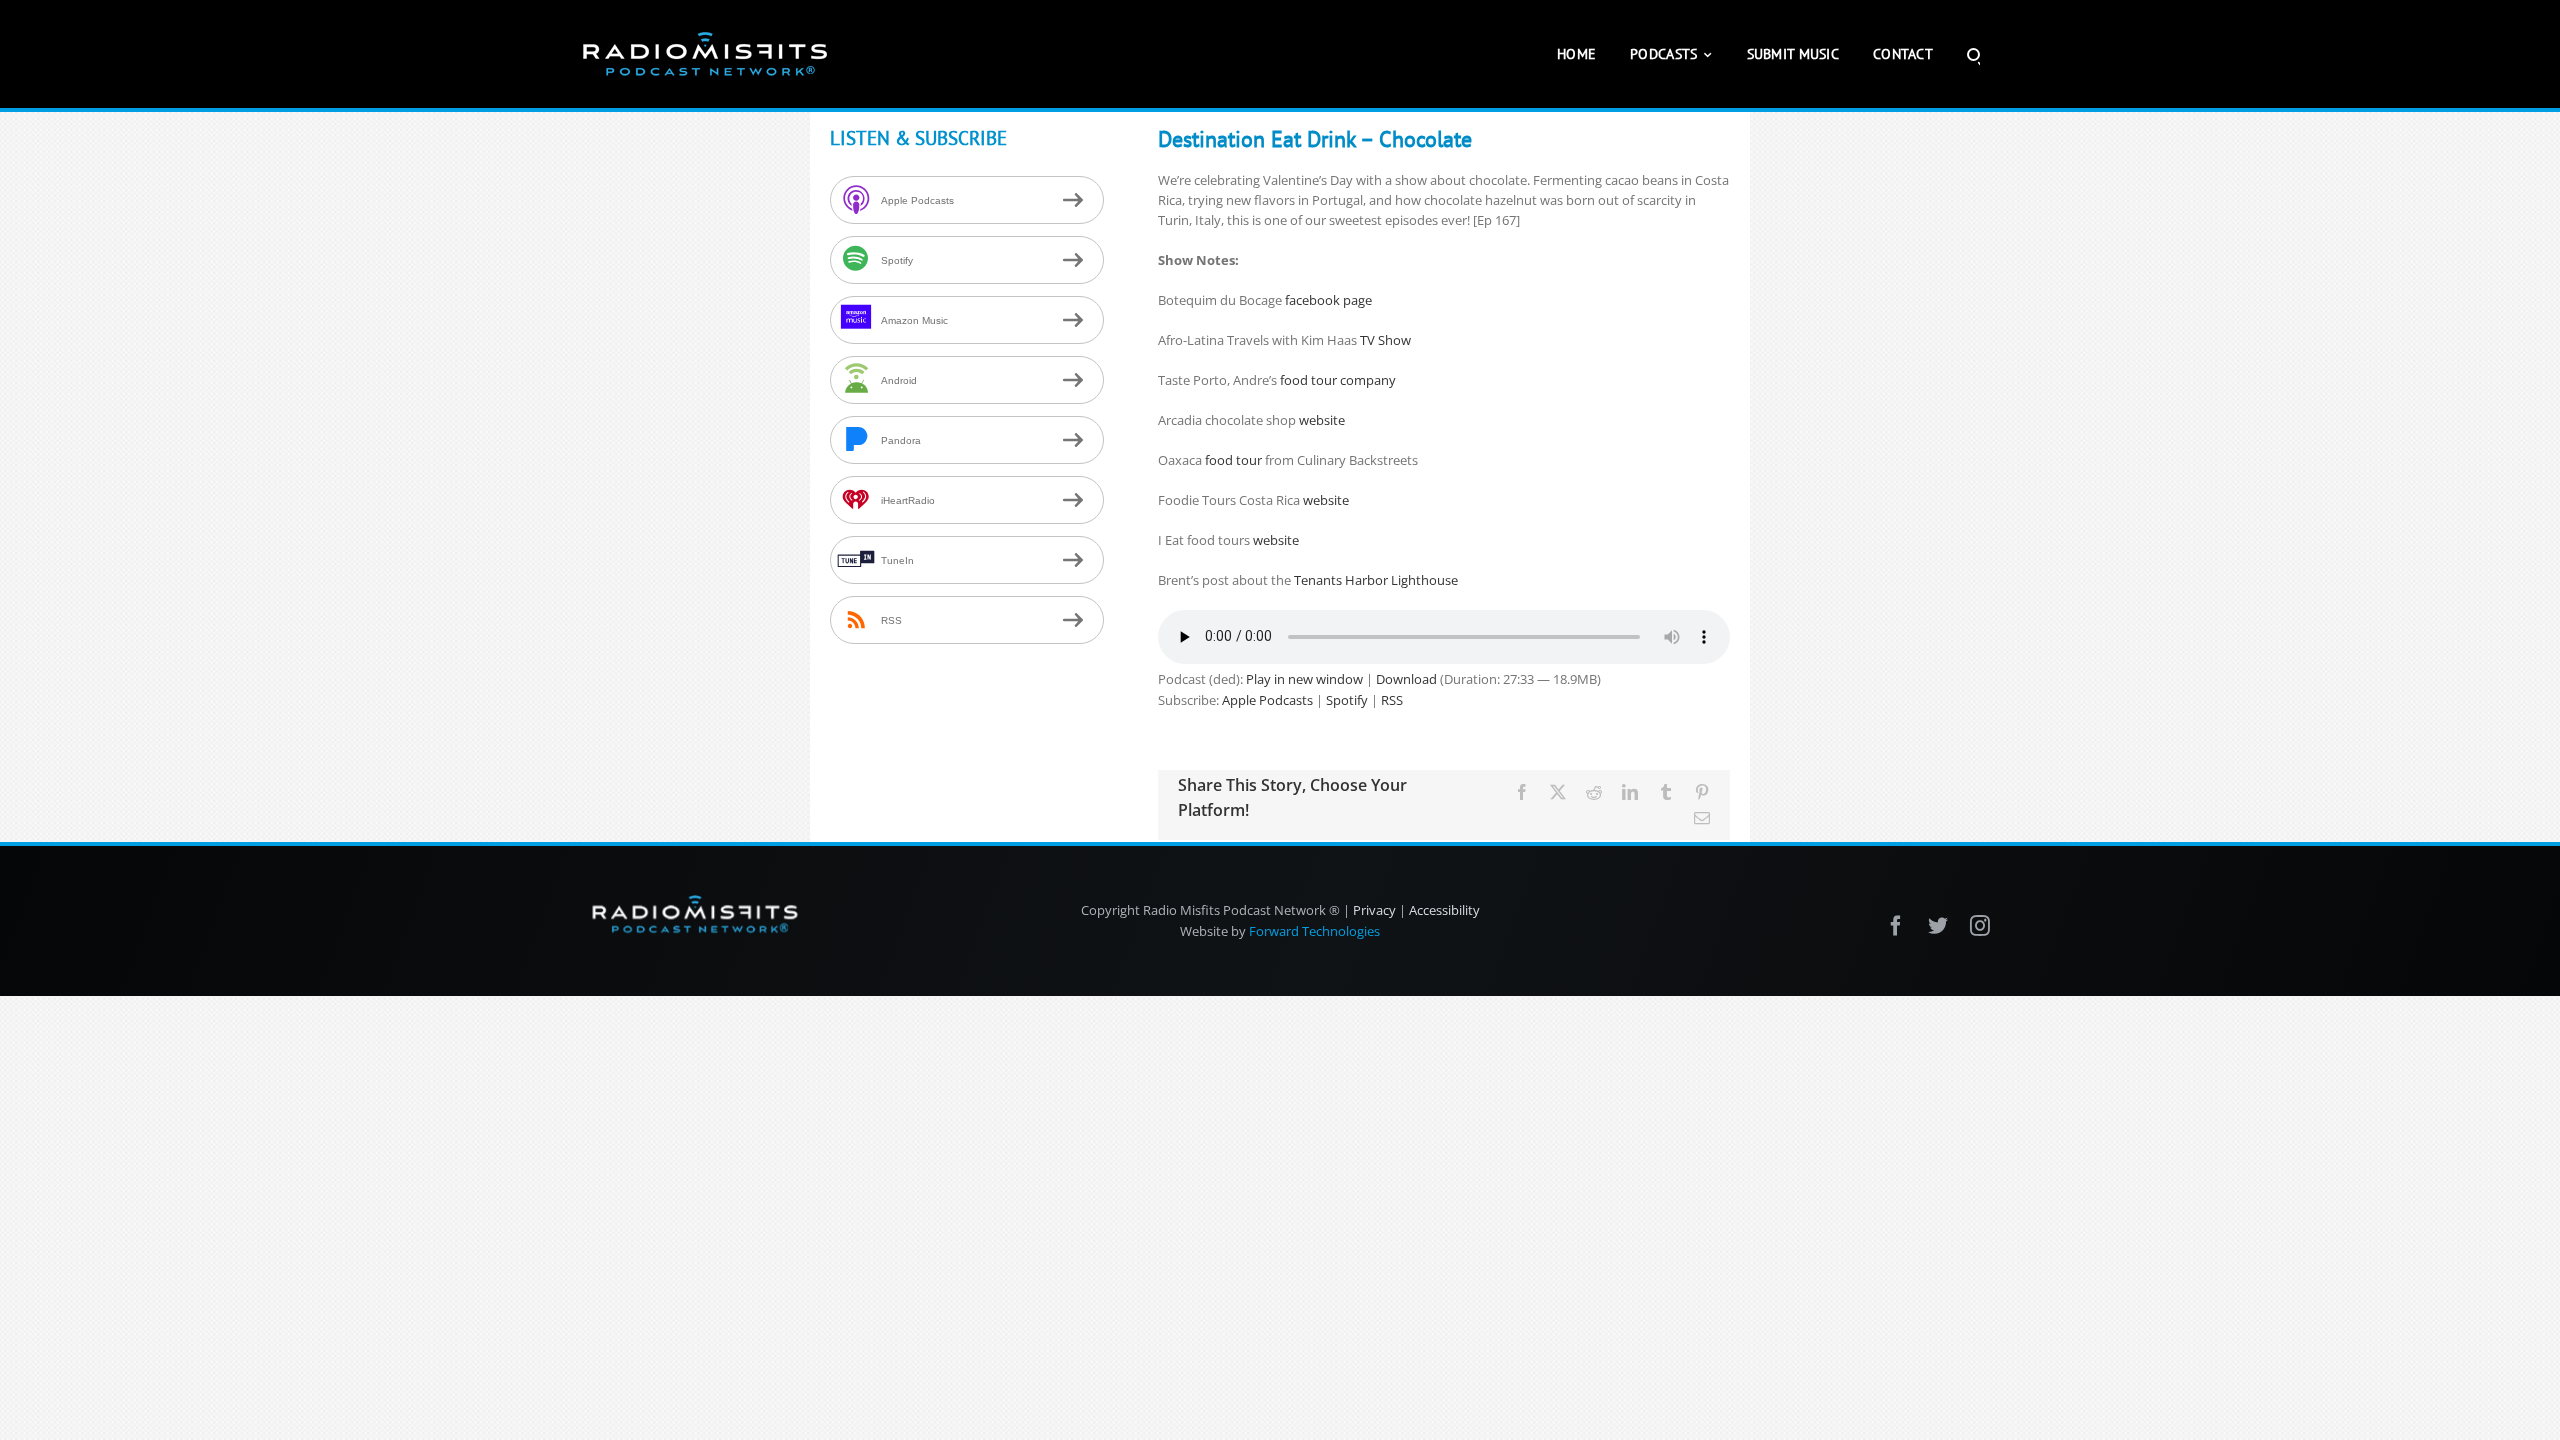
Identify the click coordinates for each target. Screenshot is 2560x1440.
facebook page (1328, 300)
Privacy (1374, 910)
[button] (1973, 54)
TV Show (1385, 340)
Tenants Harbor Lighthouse (1376, 580)
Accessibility (1444, 910)
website (1322, 420)
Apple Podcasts (1267, 700)
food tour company (1338, 380)
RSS (1392, 700)
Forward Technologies (1314, 931)
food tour (1233, 460)
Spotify (1347, 700)
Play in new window (1304, 679)
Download (1406, 679)
